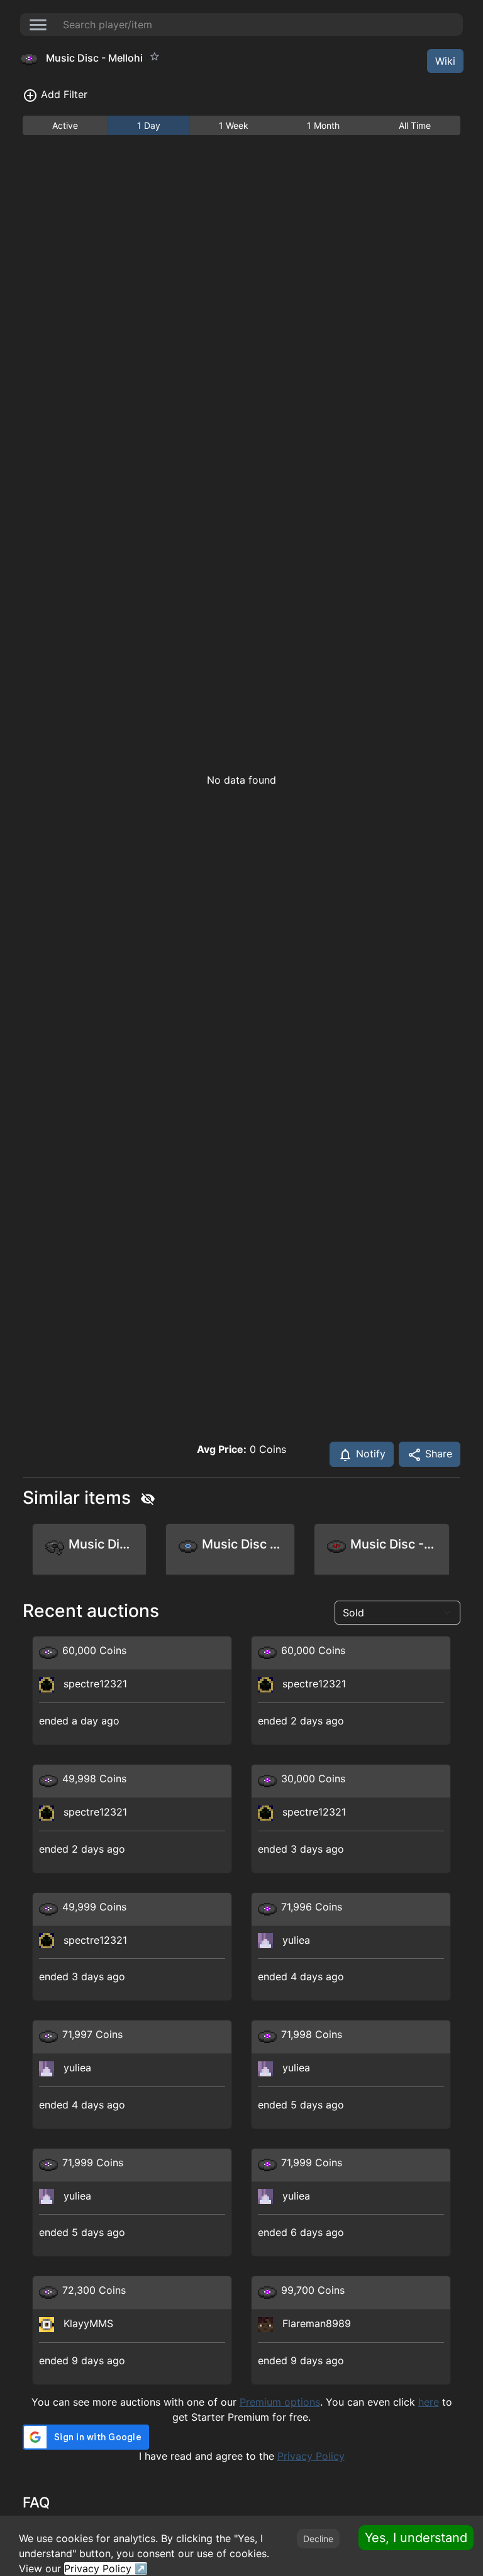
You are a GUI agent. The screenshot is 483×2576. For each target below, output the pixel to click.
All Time (415, 125)
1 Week (234, 125)
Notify (369, 1454)
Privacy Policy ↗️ (106, 2568)
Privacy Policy (311, 2456)
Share (437, 1454)
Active (65, 125)
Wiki (445, 61)
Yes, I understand (416, 2538)
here (429, 2402)
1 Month (323, 125)
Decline (318, 2539)
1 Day (149, 125)
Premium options (280, 2402)
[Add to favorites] (155, 57)
